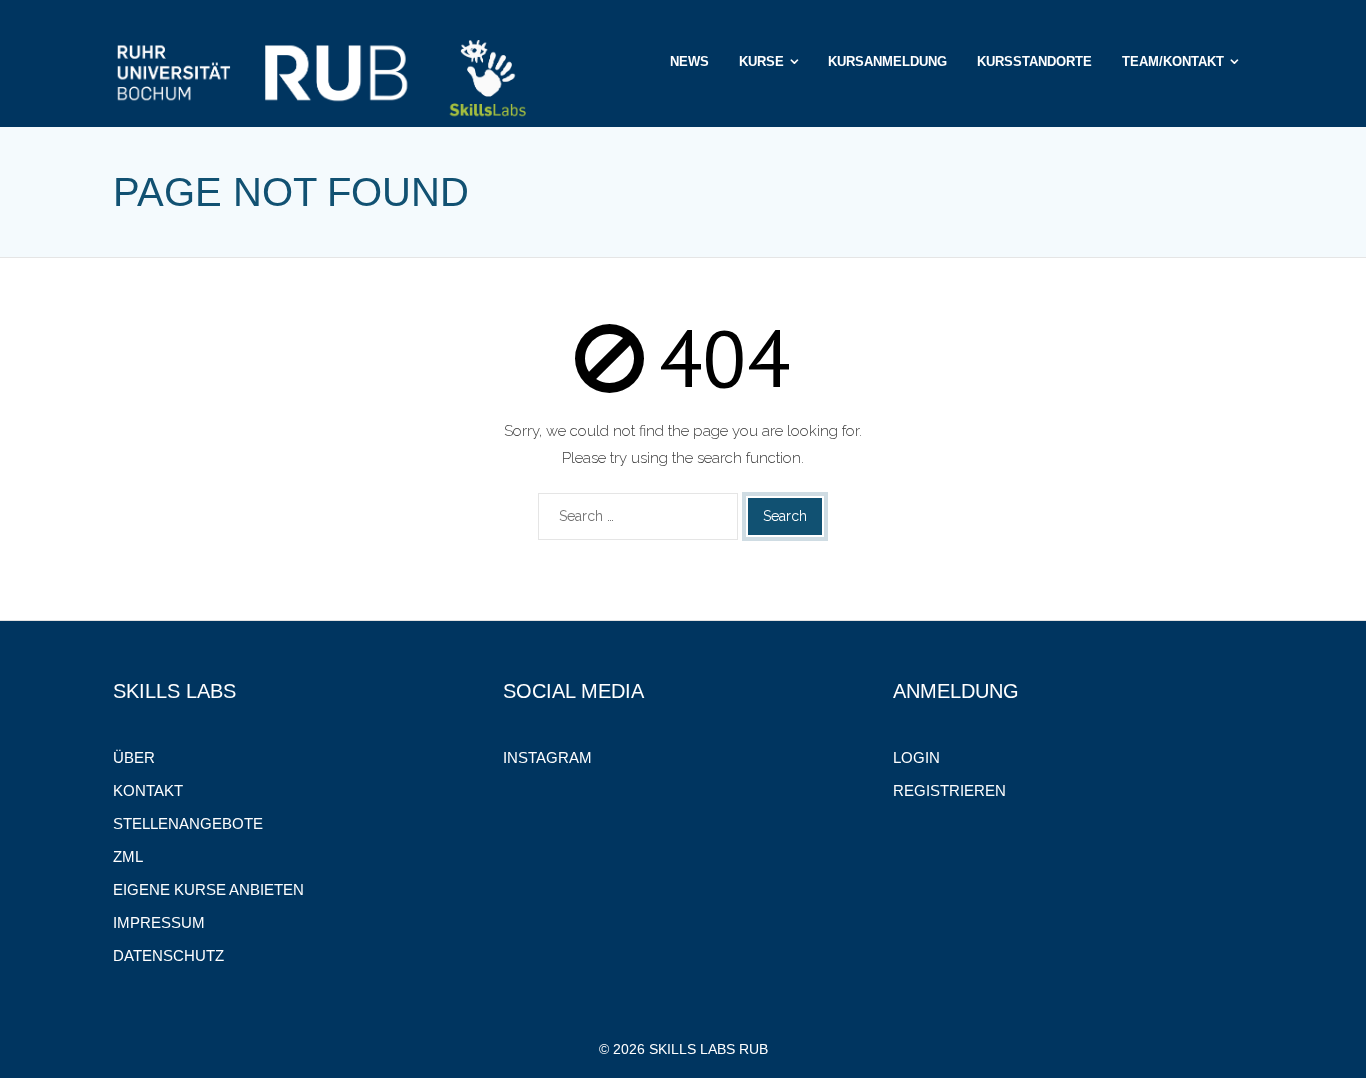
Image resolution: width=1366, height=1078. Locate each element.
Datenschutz (168, 955)
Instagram (547, 757)
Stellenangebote (188, 823)
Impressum (159, 922)
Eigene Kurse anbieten (208, 889)
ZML (128, 856)
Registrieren (949, 790)
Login (916, 757)
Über (134, 757)
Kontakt (148, 790)
